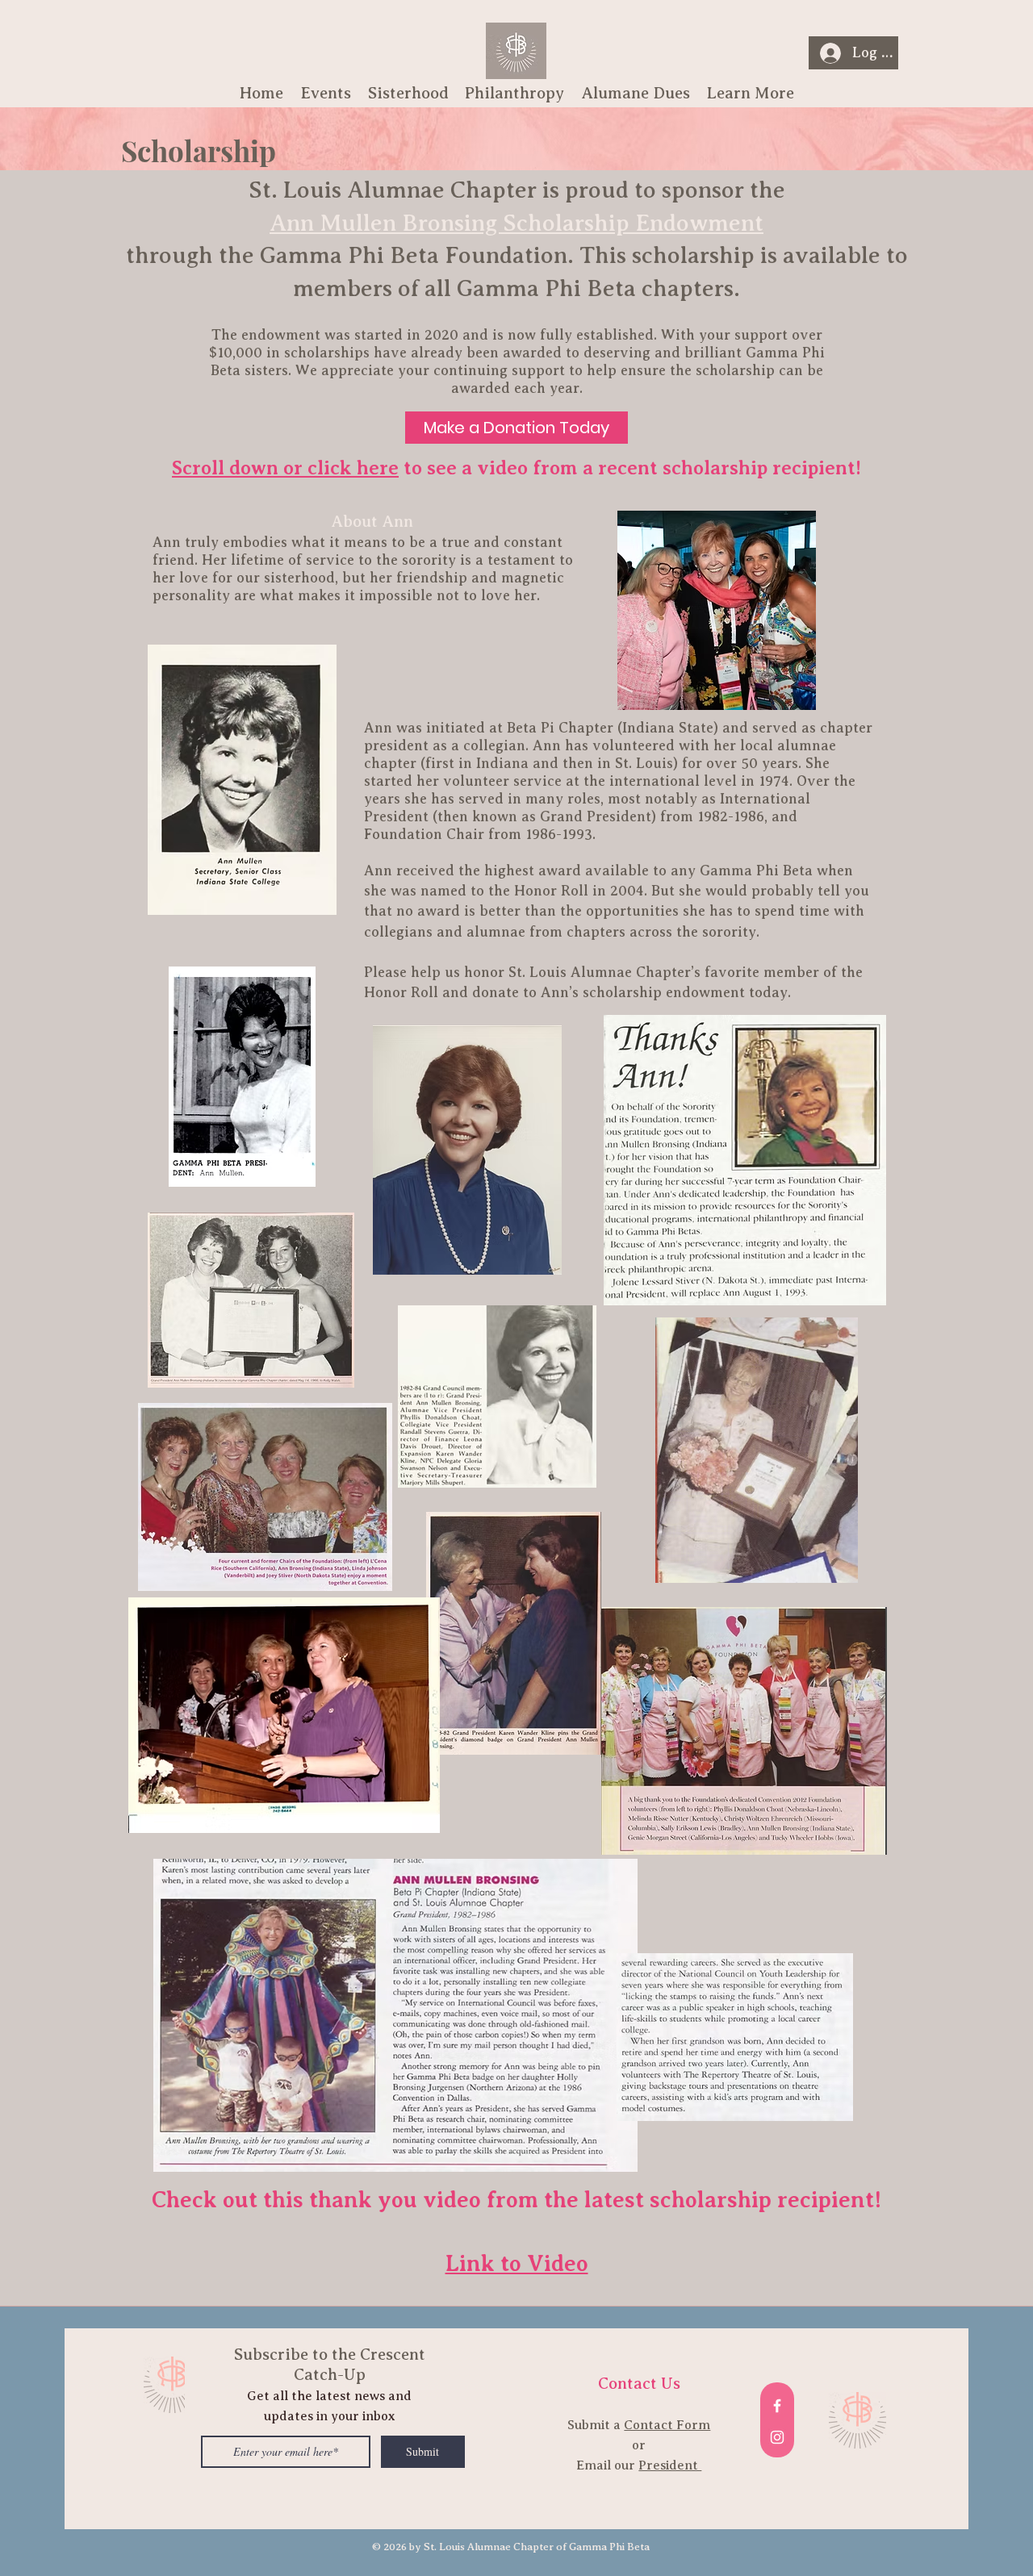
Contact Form (667, 2425)
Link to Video (517, 2263)
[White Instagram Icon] (777, 2437)
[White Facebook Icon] (777, 2406)
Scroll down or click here (285, 468)
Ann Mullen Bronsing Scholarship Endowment (516, 223)
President (670, 2465)
